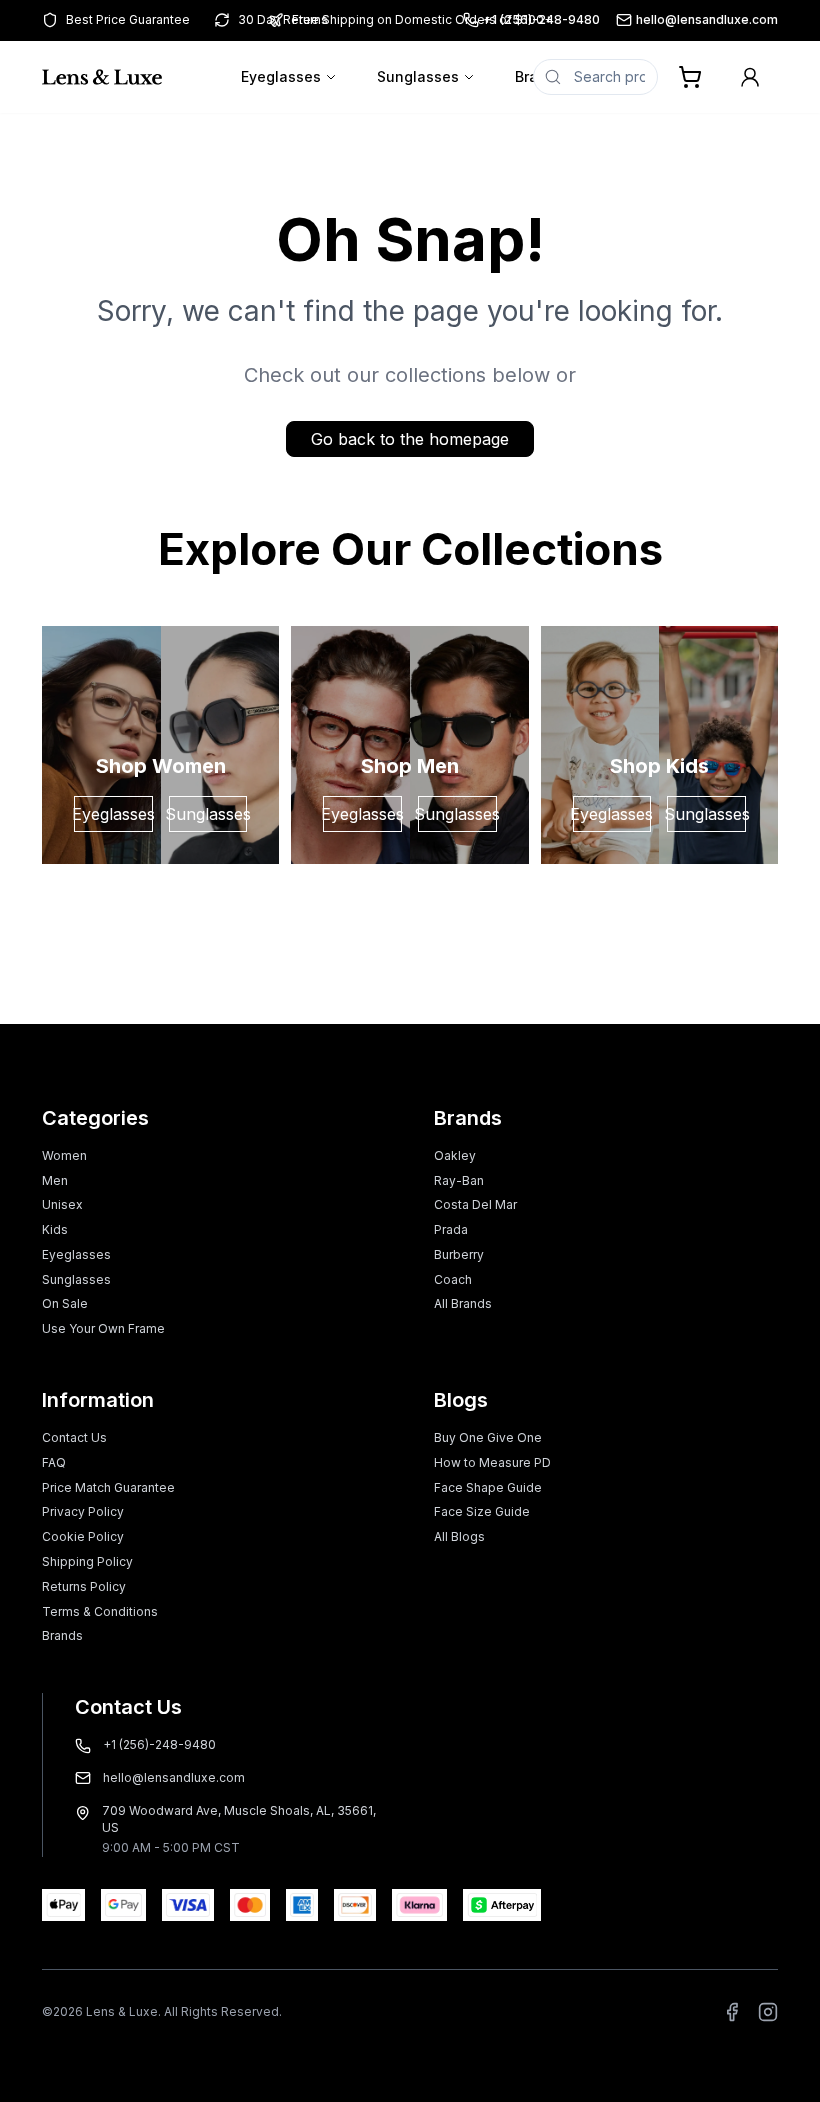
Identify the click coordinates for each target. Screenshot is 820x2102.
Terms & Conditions (100, 1611)
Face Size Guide (482, 1511)
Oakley (455, 1155)
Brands (62, 1635)
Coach (453, 1279)
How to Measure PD (492, 1462)
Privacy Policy (83, 1511)
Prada (451, 1229)
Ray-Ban (459, 1180)
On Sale (65, 1303)
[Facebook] (732, 2012)
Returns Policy (84, 1586)
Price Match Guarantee (108, 1487)
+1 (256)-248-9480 (159, 1744)
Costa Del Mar (475, 1204)
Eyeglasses (281, 76)
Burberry (459, 1254)
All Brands (463, 1303)
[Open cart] (690, 77)
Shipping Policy (87, 1561)
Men (55, 1180)
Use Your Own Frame (103, 1328)
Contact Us (74, 1437)
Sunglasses (418, 76)
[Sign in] (750, 77)
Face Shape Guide (488, 1487)
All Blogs (459, 1536)
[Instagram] (768, 2012)
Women (64, 1155)
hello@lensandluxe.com (707, 19)
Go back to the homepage (410, 439)
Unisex (62, 1204)
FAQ (54, 1462)
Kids (55, 1229)
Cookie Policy (83, 1536)
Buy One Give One (488, 1437)
